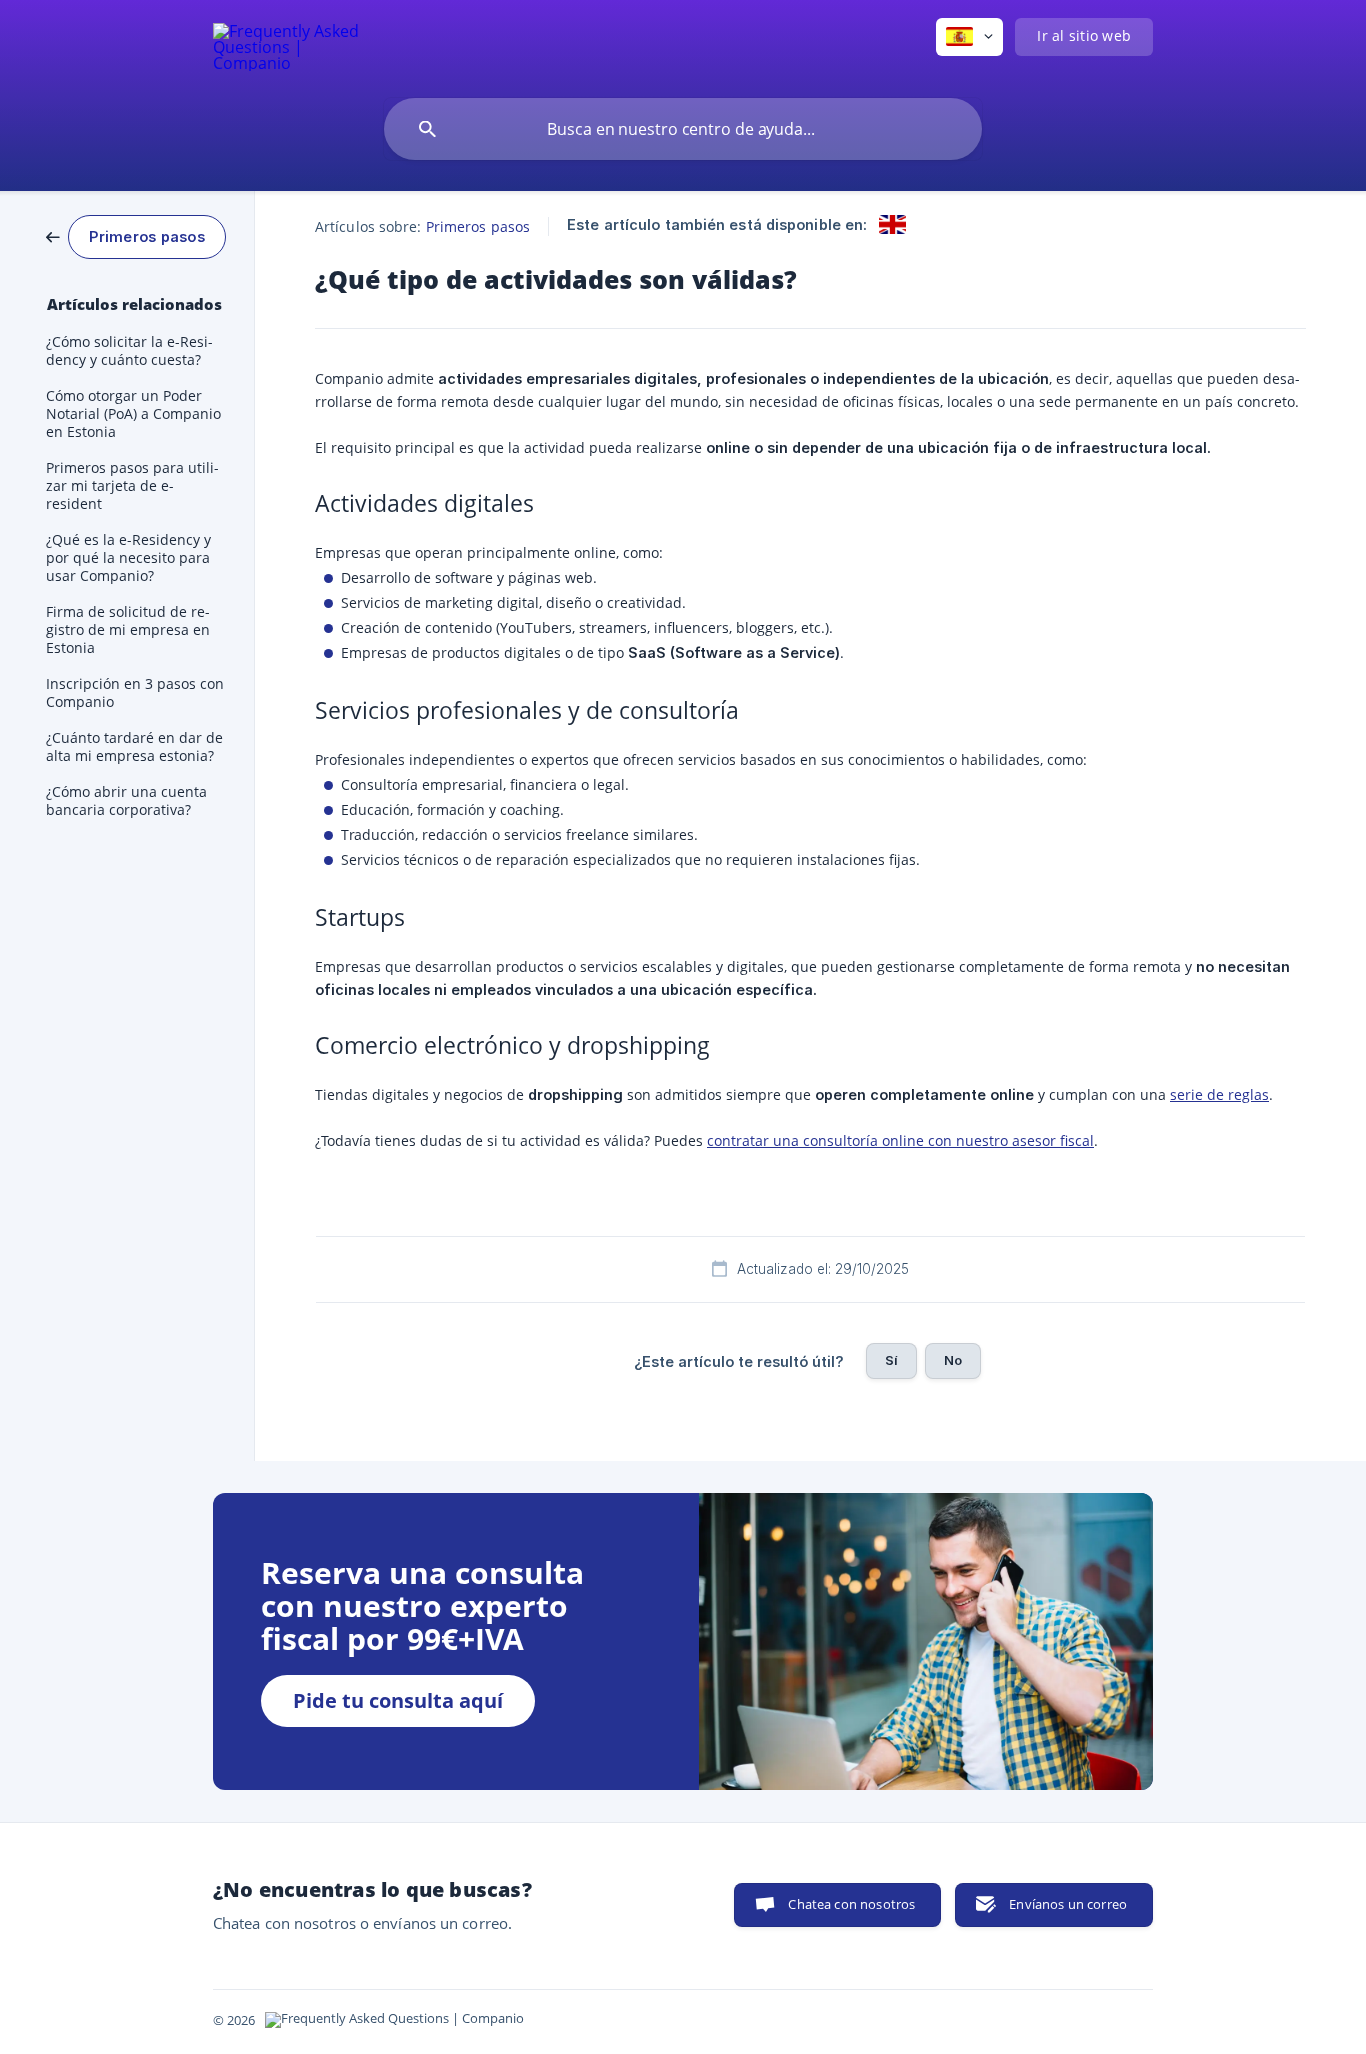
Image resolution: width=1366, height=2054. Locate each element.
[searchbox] (683, 129)
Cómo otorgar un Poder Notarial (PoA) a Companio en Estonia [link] (133, 414)
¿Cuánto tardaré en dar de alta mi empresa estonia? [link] (134, 747)
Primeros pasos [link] (478, 226)
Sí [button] (891, 1360)
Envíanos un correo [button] (1068, 1904)
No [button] (953, 1360)
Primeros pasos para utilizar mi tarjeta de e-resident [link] (132, 486)
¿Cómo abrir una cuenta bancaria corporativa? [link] (126, 801)
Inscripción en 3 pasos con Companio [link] (135, 693)
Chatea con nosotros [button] (851, 1904)
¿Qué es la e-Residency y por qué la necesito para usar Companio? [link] (128, 558)
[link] (136, 235)
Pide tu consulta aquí (398, 1700)
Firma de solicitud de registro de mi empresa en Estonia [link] (128, 630)
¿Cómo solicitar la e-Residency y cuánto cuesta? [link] (129, 351)
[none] (287, 44)
